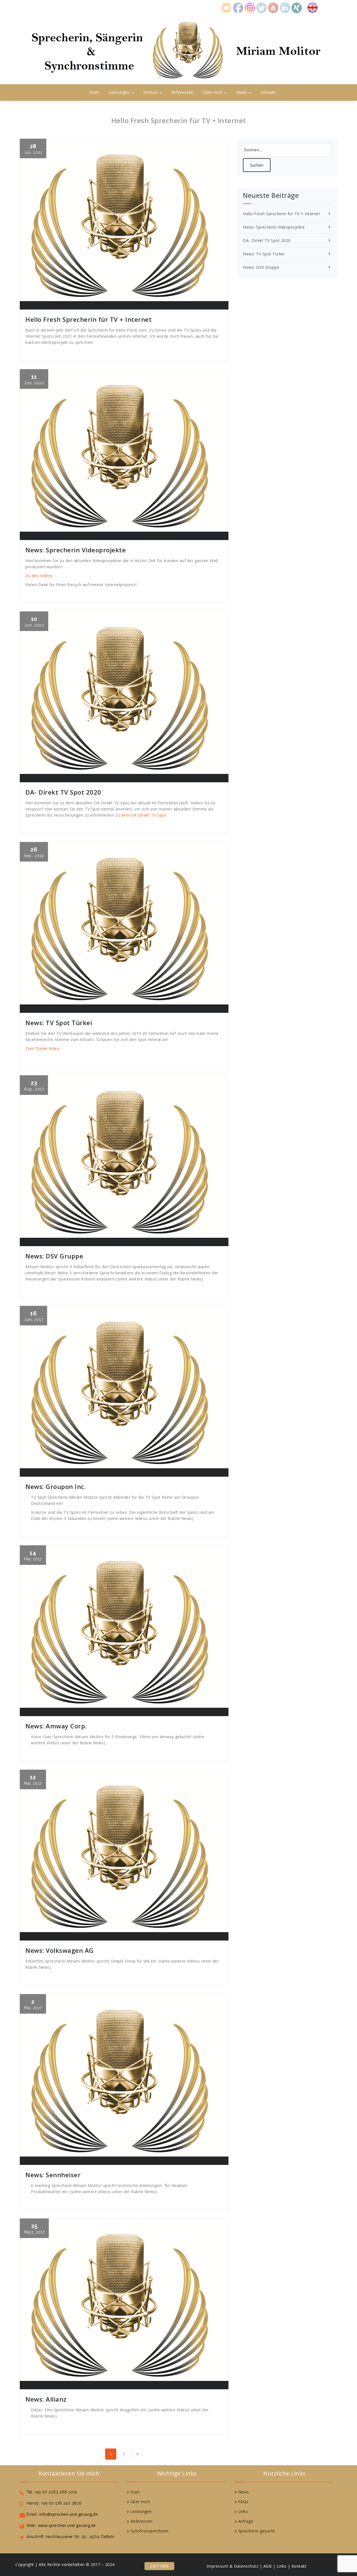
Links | (284, 2566)
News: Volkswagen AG (60, 1950)
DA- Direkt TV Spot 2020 (63, 792)
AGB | (269, 2566)
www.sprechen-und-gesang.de (66, 2525)
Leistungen (120, 92)
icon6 (285, 7)
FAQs (243, 2502)
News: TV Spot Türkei (59, 1023)
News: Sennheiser (53, 2175)
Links (243, 2511)
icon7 (297, 7)
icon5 (273, 7)
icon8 (250, 7)
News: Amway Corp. (56, 1726)
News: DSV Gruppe (54, 1256)
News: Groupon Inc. (56, 1486)
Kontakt (268, 92)
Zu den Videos (39, 576)
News (242, 92)
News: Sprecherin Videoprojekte (76, 550)
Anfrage (246, 2521)
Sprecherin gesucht (257, 2531)
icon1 (226, 7)
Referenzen (182, 92)
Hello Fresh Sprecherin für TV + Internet (89, 319)
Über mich (213, 92)
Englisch (315, 7)
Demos (151, 92)
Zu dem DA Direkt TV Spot (141, 815)
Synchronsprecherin (149, 2531)
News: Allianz (46, 2399)
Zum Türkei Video (43, 1048)
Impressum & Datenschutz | (234, 2566)
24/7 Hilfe (159, 2566)
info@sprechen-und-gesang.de (68, 2514)
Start (94, 92)
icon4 (262, 7)
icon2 (238, 7)
